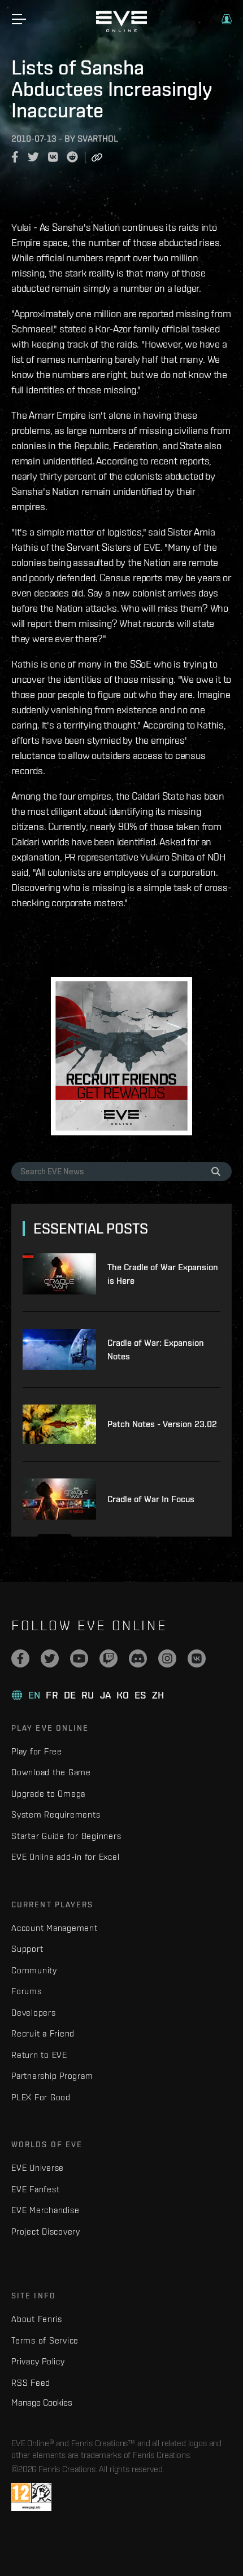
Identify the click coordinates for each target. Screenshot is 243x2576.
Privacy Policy (38, 2361)
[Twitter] (50, 1658)
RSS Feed (31, 2383)
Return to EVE (39, 2055)
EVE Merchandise (45, 2210)
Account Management (55, 1928)
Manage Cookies (42, 2402)
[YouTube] (79, 1658)
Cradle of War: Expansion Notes (156, 1350)
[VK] (197, 1658)
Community (34, 1970)
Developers (34, 2013)
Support (27, 1949)
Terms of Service (45, 2340)
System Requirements (56, 1814)
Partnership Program (52, 2076)
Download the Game (51, 1772)
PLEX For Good (41, 2097)
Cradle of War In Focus (151, 1499)
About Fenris (37, 2319)
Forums (27, 1991)
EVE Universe (38, 2168)
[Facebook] (20, 1658)
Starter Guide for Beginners (66, 1836)
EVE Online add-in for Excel (65, 1857)
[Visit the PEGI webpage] (31, 2497)
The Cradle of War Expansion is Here (163, 1274)
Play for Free (37, 1751)
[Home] (121, 29)
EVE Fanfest (35, 2189)
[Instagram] (167, 1658)
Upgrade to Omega (48, 1794)
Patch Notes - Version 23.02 (162, 1424)
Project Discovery (46, 2231)
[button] (227, 19)
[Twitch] (109, 1658)
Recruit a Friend (43, 2033)
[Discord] (138, 1658)
